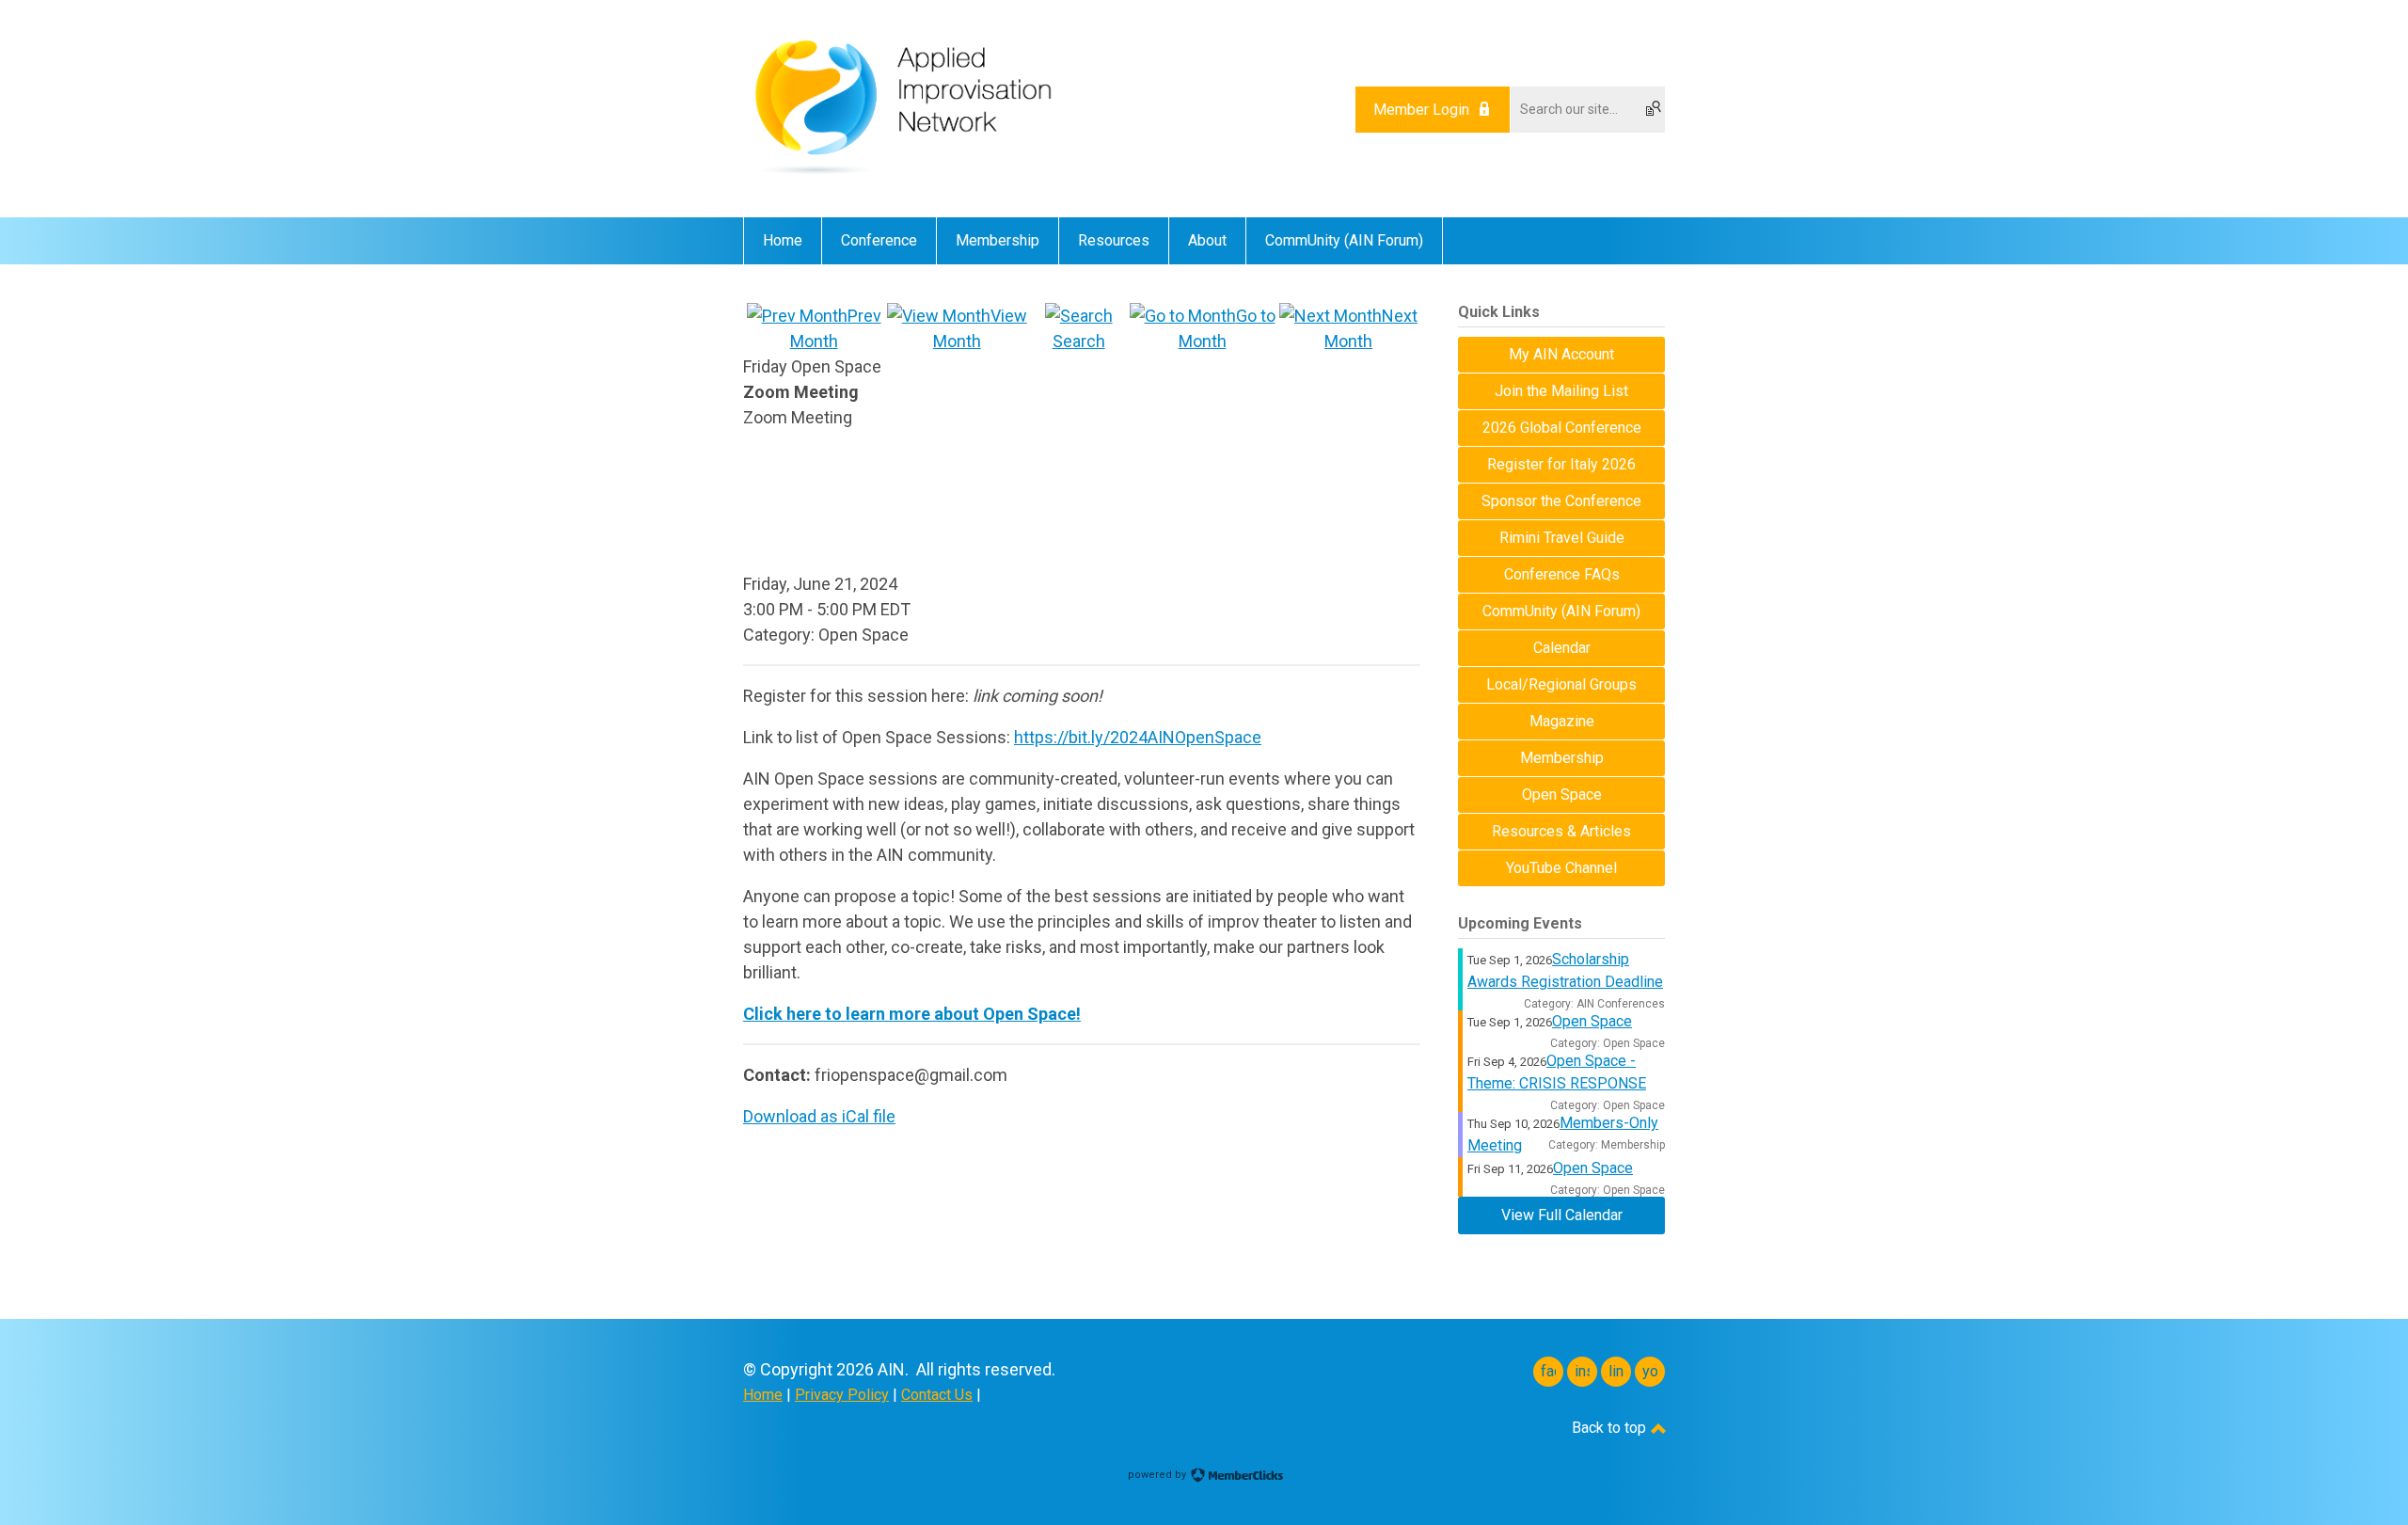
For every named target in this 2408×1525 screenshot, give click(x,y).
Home (763, 1395)
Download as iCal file (819, 1116)
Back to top (1611, 1428)
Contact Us (937, 1395)
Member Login (1421, 110)
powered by (1158, 1475)
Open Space (1592, 1021)
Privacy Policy (842, 1395)
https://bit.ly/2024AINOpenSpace (1138, 737)
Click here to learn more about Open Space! (912, 1014)
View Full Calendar (1562, 1215)
